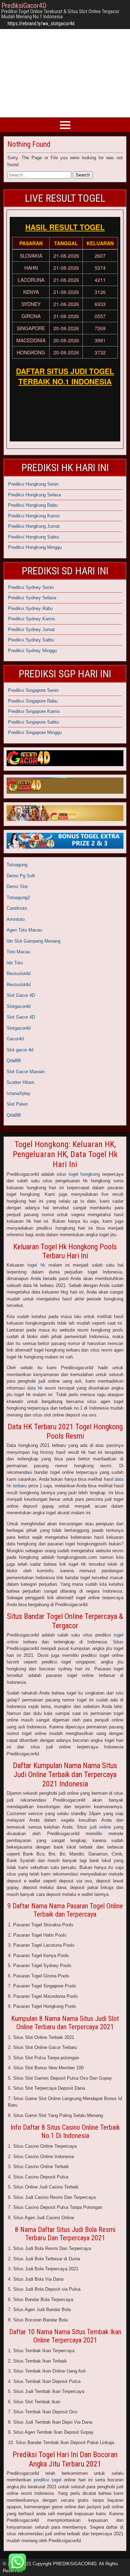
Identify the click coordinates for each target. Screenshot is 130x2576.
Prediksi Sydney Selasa (32, 598)
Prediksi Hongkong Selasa (34, 495)
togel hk (36, 1265)
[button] (17, 2562)
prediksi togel (47, 2480)
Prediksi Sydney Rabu (30, 608)
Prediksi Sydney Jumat (31, 629)
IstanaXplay (19, 1093)
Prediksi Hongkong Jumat (34, 526)
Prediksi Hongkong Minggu (35, 547)
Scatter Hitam (20, 1082)
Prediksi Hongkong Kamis (34, 516)
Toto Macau (18, 952)
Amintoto (16, 919)
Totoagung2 (18, 898)
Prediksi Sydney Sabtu (31, 640)
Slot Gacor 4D (21, 995)
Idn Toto (15, 963)
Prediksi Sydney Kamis (32, 619)
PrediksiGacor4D (24, 6)
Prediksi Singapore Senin (33, 690)
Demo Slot (17, 886)
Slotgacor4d (19, 1006)
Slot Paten (17, 1104)
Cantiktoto (17, 908)
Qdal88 (14, 1061)
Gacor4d (15, 1039)
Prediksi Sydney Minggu (32, 651)
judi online (101, 1827)
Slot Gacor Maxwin (26, 1072)
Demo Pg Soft (21, 876)
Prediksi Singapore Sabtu (33, 722)
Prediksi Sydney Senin (31, 587)
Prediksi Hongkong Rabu (33, 505)
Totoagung (17, 865)
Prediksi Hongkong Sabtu (33, 537)
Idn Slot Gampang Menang (33, 941)
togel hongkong (84, 1174)
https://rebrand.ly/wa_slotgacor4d (41, 23)
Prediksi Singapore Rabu (33, 701)
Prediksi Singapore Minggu (35, 732)
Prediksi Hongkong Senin (33, 484)
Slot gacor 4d (20, 1050)
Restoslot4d (19, 974)
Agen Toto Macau (24, 930)
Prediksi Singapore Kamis (34, 711)
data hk (35, 1388)
